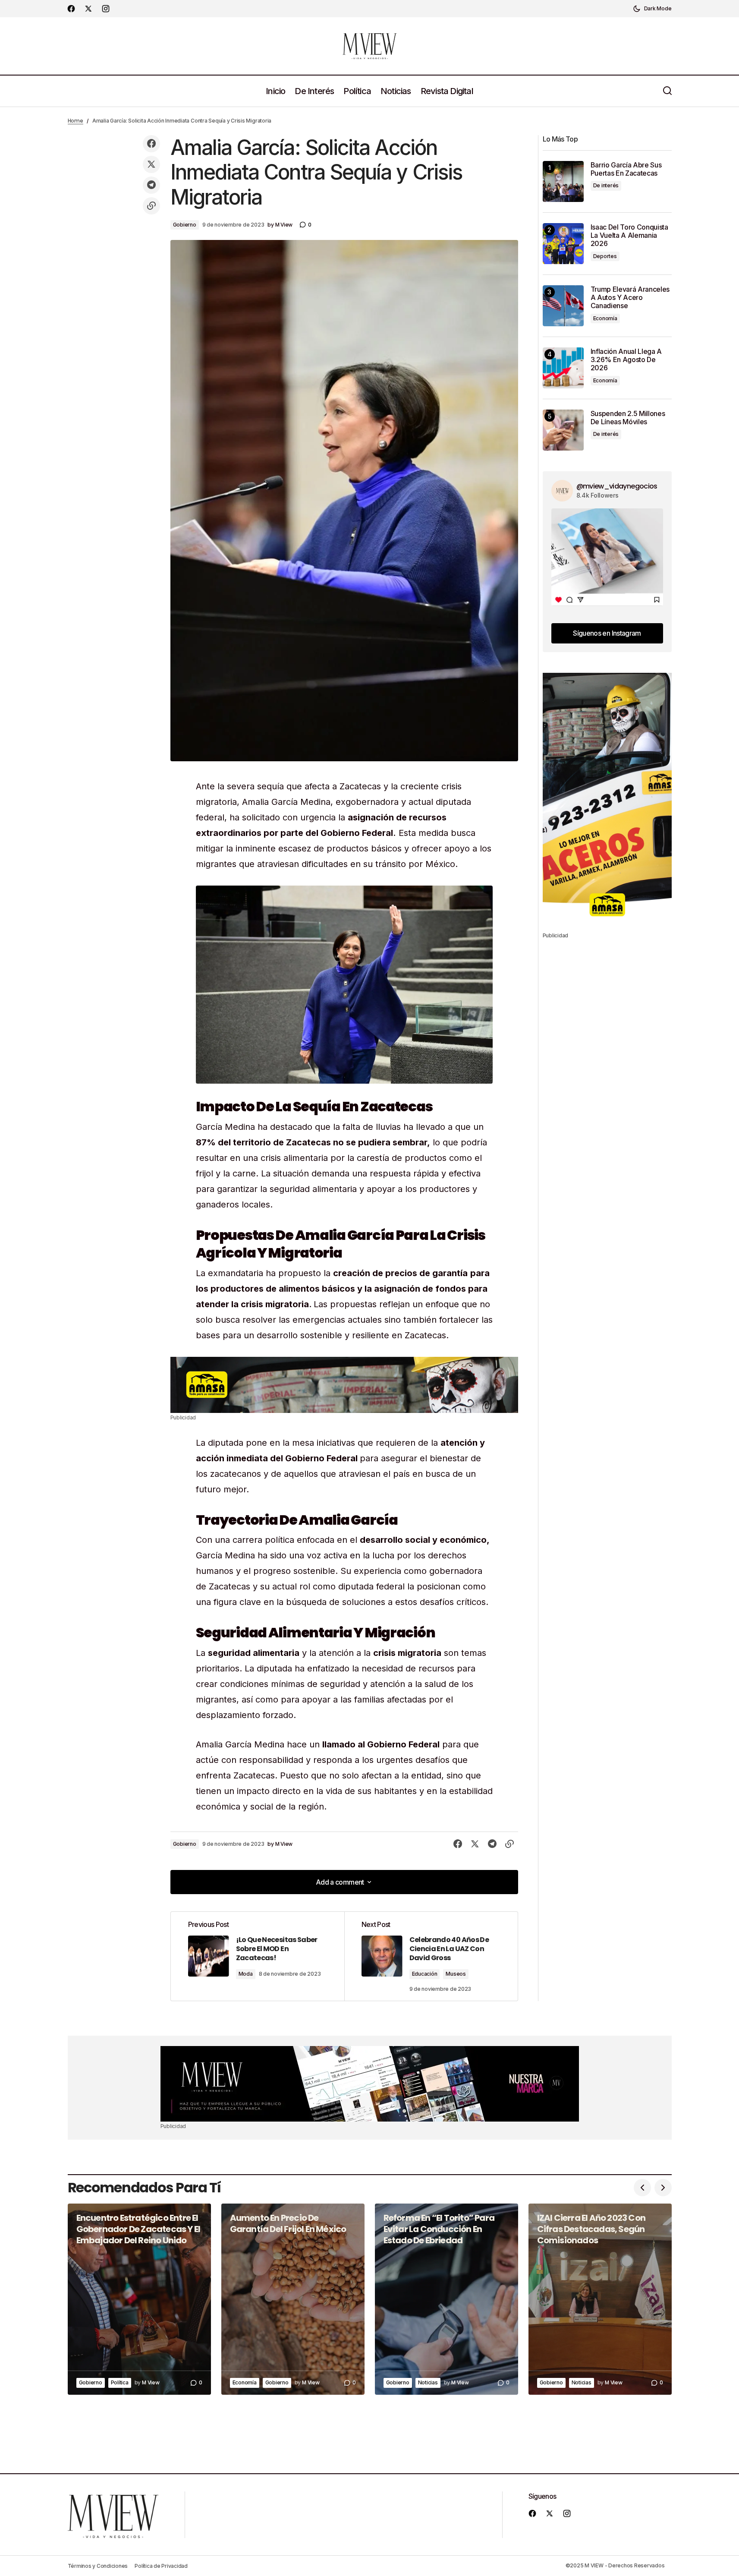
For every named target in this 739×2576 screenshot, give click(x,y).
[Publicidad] (344, 1385)
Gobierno (185, 225)
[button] (652, 9)
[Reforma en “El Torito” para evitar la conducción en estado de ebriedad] (447, 2299)
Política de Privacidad (161, 2566)
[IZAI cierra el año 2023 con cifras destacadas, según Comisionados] (600, 2299)
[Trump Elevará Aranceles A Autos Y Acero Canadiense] (563, 306)
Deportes (605, 256)
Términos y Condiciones (98, 2566)
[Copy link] (151, 206)
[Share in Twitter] (151, 164)
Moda (246, 1974)
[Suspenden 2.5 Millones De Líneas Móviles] (563, 430)
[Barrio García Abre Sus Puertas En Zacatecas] (563, 181)
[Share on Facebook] (151, 144)
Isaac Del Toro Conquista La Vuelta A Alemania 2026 (629, 235)
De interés (606, 185)
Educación (425, 1974)
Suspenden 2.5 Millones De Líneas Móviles (628, 418)
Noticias (428, 2382)
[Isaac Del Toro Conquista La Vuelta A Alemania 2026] (563, 244)
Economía (605, 318)
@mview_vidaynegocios (617, 486)
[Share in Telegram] (151, 185)
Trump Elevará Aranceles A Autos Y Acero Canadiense (630, 298)
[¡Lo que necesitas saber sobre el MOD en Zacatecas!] (258, 1956)
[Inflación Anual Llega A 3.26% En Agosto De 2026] (563, 368)
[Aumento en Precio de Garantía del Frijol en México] (293, 2299)
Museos (456, 1974)
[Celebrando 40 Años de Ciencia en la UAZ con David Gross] (431, 1956)
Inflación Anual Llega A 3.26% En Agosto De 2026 (626, 360)
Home (75, 121)
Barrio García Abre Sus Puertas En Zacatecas (626, 169)
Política (120, 2382)
